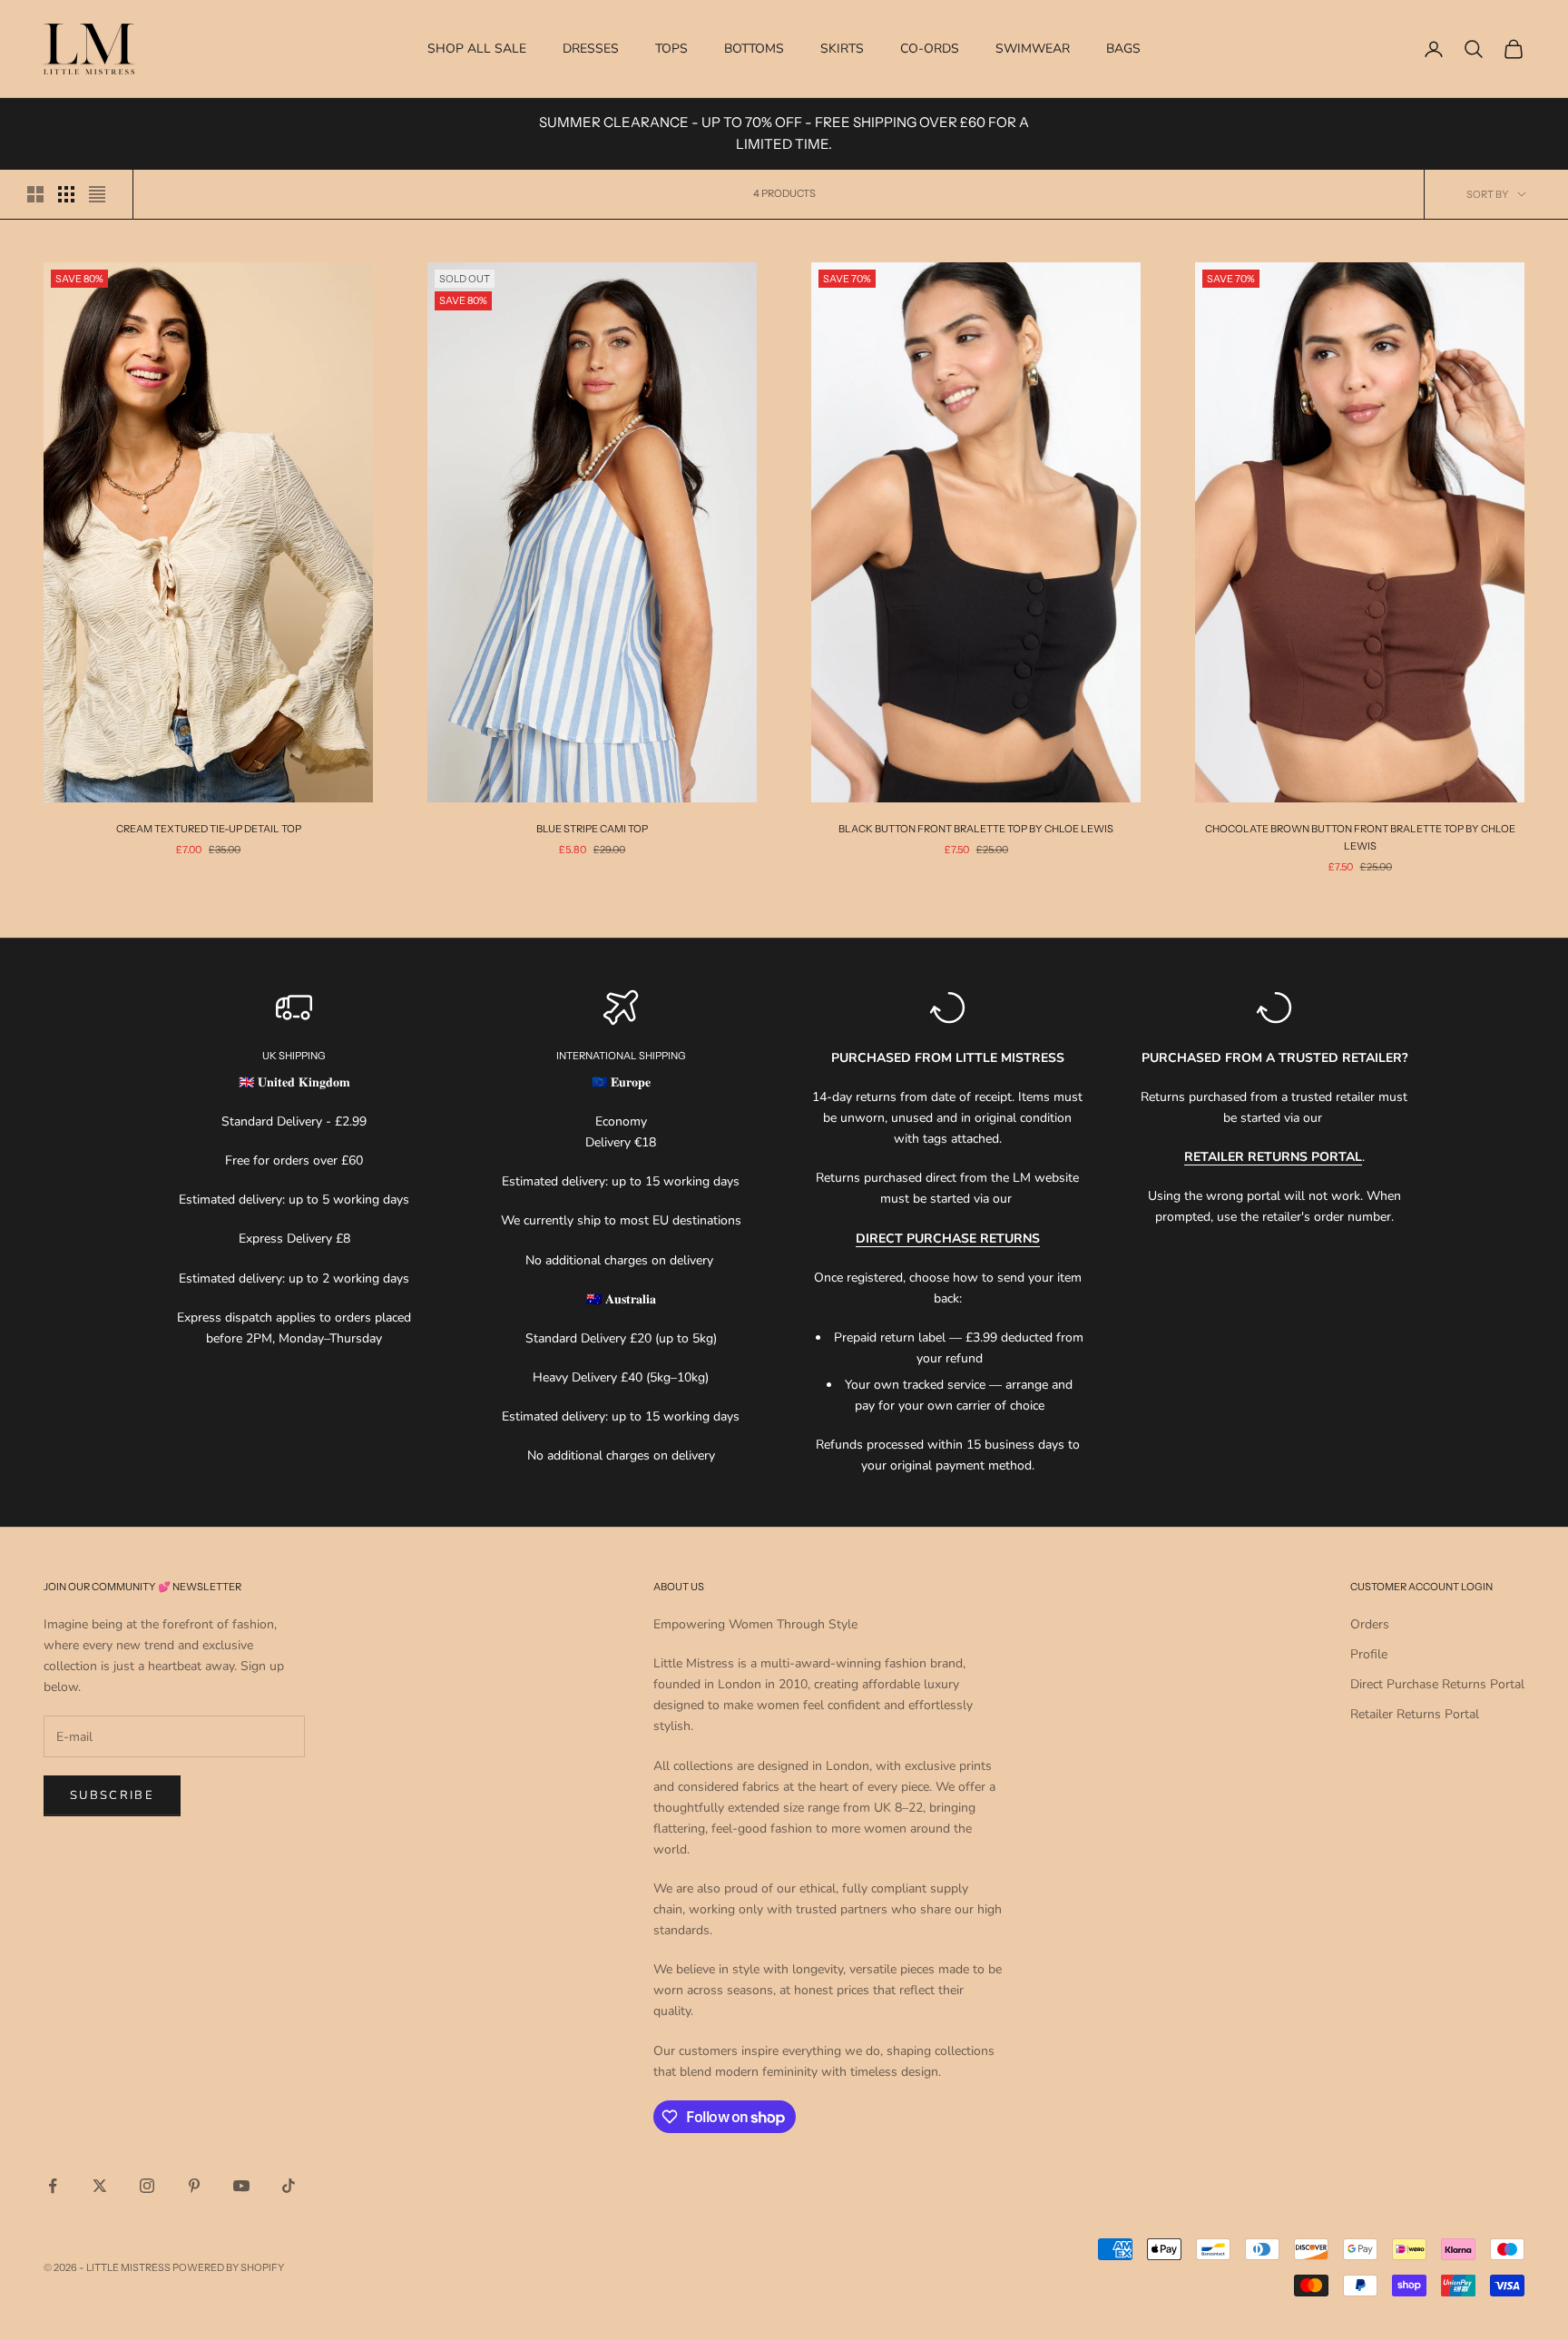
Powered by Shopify (228, 2267)
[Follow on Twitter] (100, 2186)
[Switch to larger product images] (35, 194)
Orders (1370, 1624)
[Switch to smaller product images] (66, 194)
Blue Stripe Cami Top (592, 829)
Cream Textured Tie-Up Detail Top (209, 829)
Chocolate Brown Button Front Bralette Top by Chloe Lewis (1360, 837)
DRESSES (591, 49)
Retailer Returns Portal (1415, 1714)
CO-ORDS (930, 49)
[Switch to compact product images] (97, 194)
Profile (1369, 1654)
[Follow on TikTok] (289, 2186)
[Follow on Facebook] (53, 2186)
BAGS (1123, 49)
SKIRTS (842, 49)
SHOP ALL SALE (477, 49)
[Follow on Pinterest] (194, 2186)
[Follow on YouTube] (241, 2186)
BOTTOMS (754, 49)
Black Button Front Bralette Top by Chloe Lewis (976, 829)
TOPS (671, 49)
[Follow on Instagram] (147, 2186)
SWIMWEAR (1033, 49)
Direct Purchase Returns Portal (1437, 1684)
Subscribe (112, 1795)
